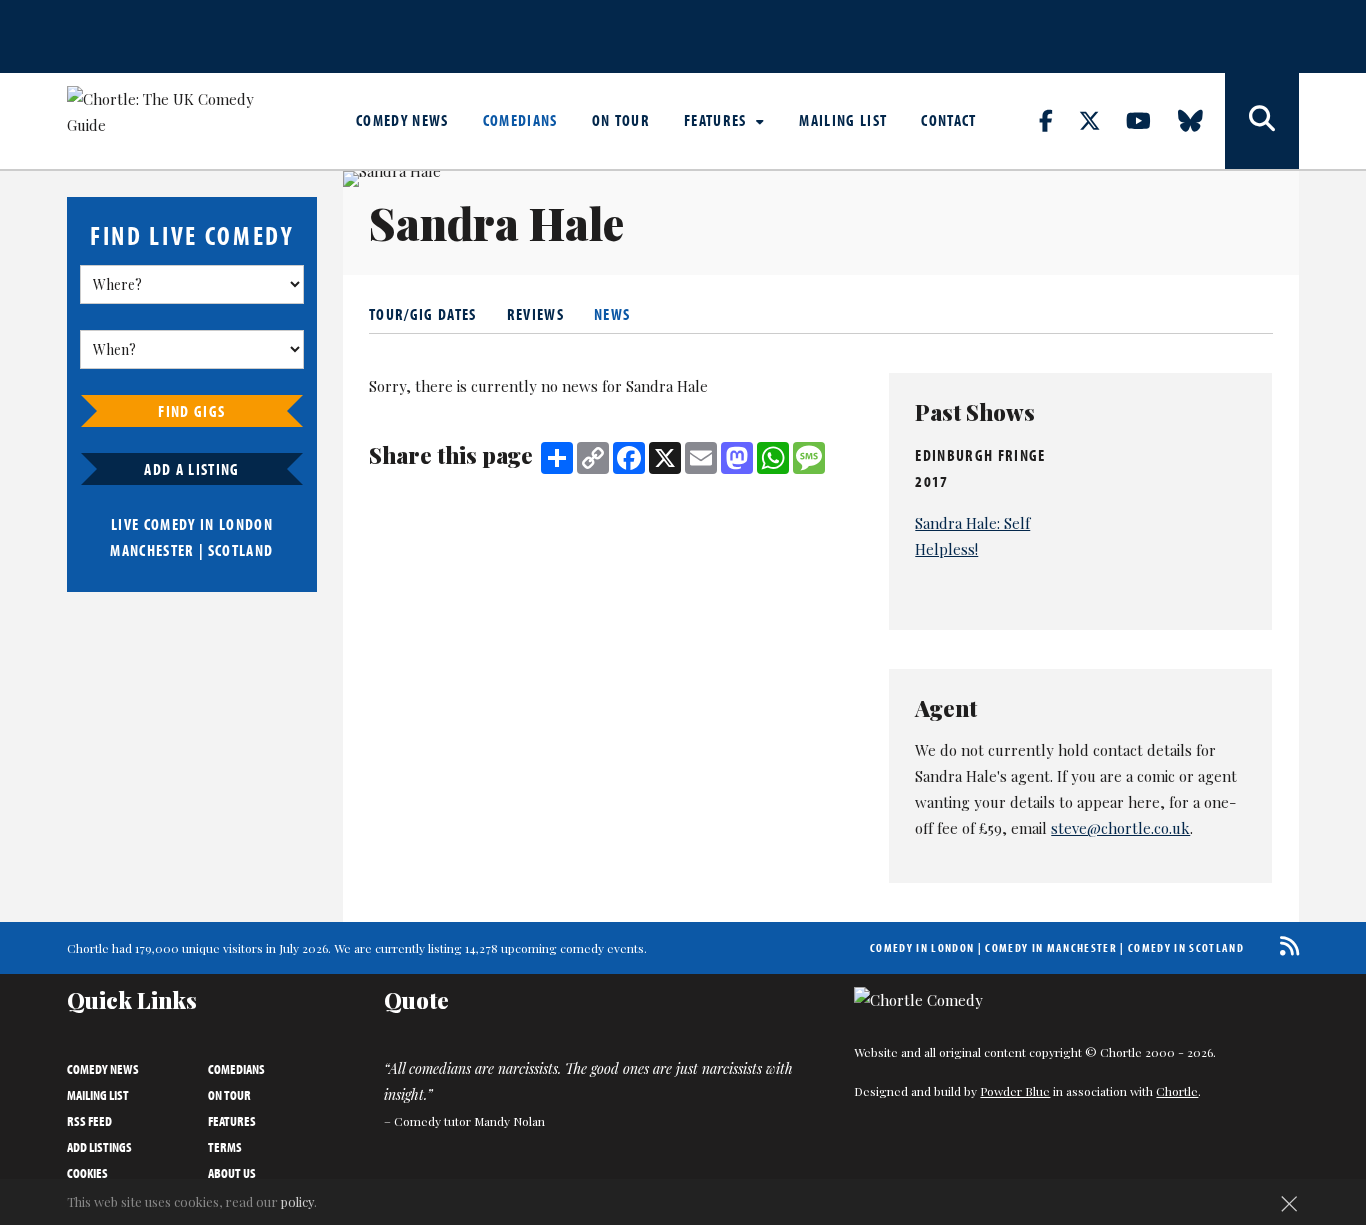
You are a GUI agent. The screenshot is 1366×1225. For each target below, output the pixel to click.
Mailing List (843, 120)
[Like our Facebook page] (1057, 120)
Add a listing (191, 469)
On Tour (621, 120)
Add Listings (99, 1147)
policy (297, 1201)
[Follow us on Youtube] (1150, 120)
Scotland (241, 550)
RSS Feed (89, 1121)
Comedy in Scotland (1186, 947)
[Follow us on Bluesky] (1202, 120)
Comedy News (402, 120)
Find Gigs (191, 411)
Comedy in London (922, 947)
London (246, 524)
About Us (232, 1173)
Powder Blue (1015, 1091)
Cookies (87, 1173)
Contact (948, 120)
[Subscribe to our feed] (1284, 945)
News (612, 314)
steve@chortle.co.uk (1120, 828)
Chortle (1177, 1091)
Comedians (520, 120)
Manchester (152, 550)
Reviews (535, 314)
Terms (225, 1147)
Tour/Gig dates (423, 314)
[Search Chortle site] (1262, 121)
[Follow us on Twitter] (1101, 120)
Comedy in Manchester (1051, 947)
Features (717, 120)
